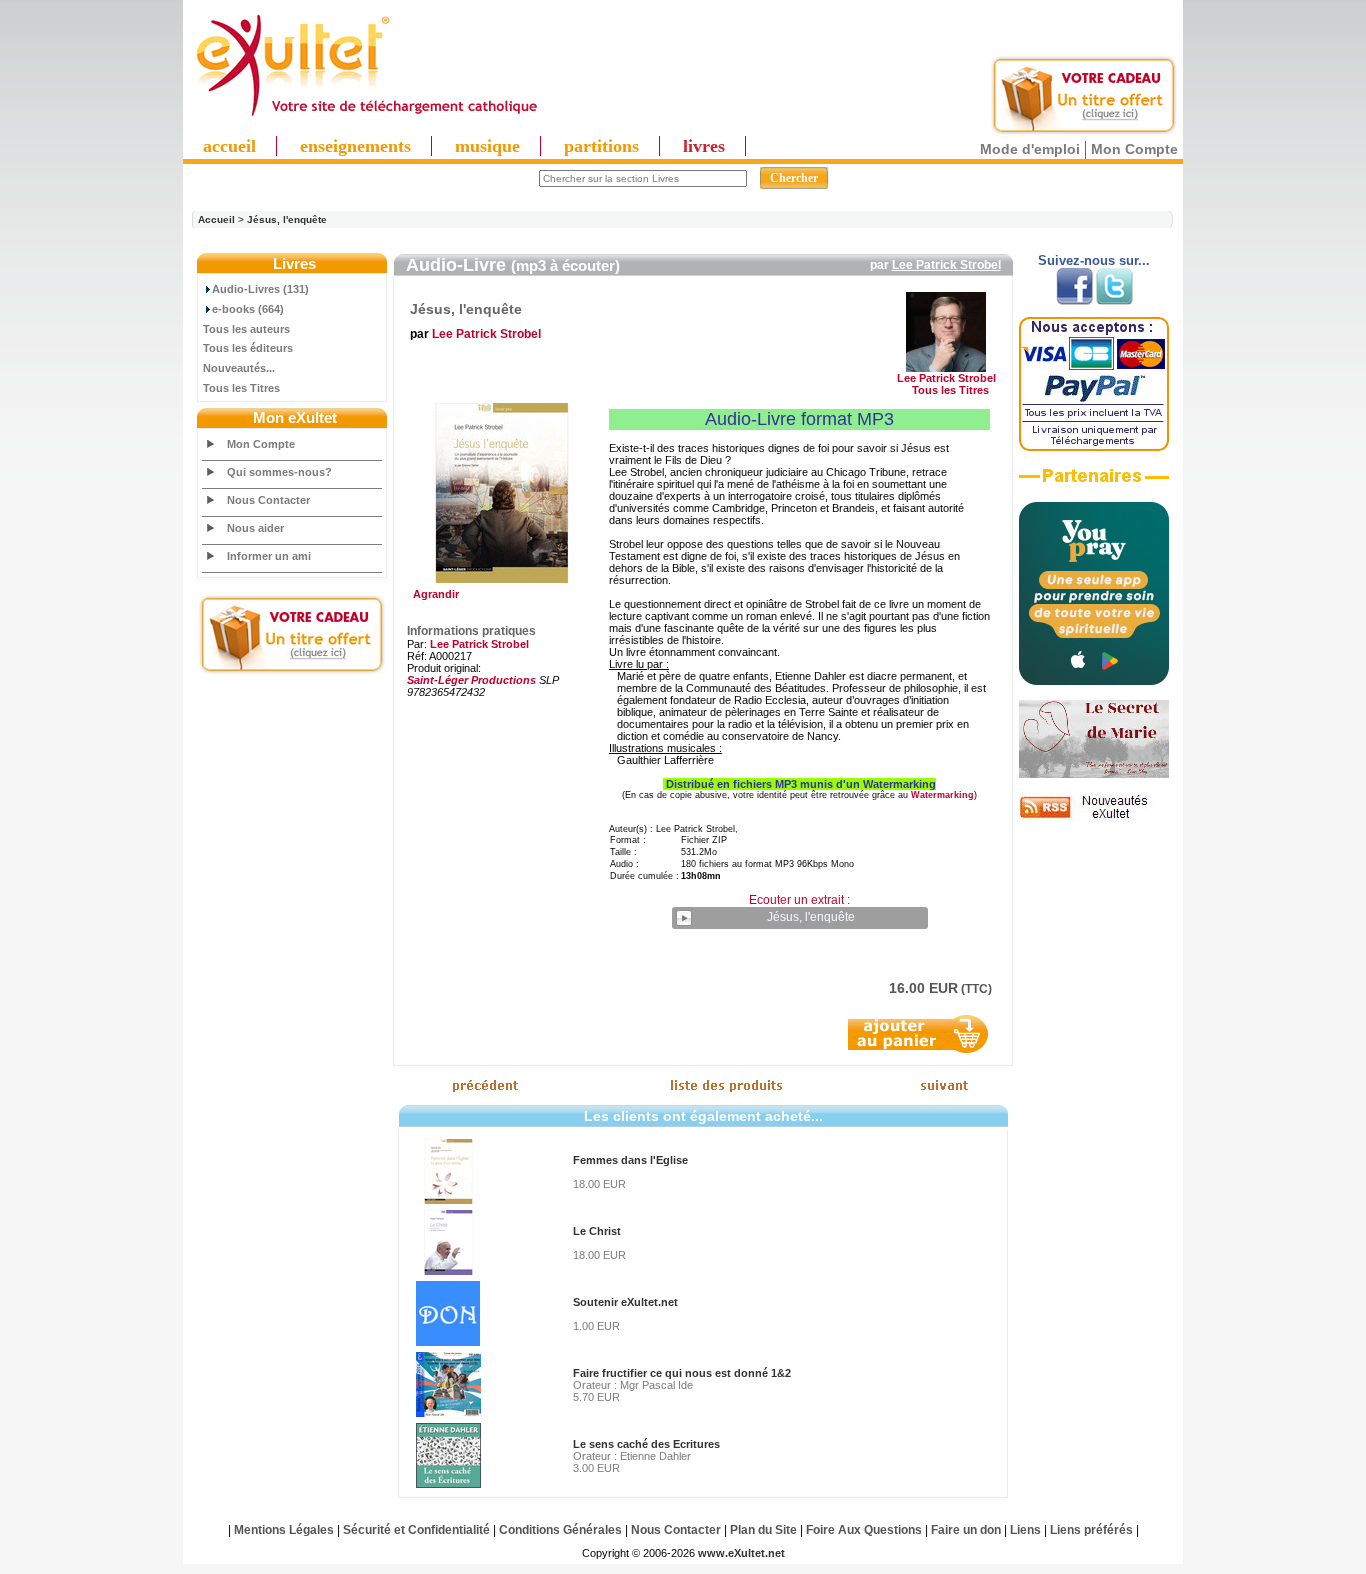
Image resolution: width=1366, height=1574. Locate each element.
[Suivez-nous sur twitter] (1114, 301)
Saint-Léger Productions (471, 680)
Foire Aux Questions (864, 1530)
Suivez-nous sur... (1094, 260)
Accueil (216, 219)
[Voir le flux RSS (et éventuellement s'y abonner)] (1094, 818)
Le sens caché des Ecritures (646, 1444)
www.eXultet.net (741, 1553)
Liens (1025, 1530)
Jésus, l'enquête (287, 219)
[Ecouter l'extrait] (1094, 483)
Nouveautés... (239, 368)
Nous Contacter (268, 500)
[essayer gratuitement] (1084, 132)
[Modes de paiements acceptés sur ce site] (1094, 447)
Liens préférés (1091, 1530)
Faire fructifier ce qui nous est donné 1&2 (682, 1373)
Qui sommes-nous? (279, 472)
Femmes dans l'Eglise (630, 1160)
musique (487, 146)
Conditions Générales (560, 1530)
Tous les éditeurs (248, 348)
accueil (229, 146)
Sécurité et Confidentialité (416, 1530)
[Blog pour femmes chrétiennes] (1094, 774)
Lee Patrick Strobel (946, 265)
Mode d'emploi (1030, 149)
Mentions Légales (284, 1530)
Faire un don (966, 1530)
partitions (601, 146)
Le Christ (597, 1231)
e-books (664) (248, 309)
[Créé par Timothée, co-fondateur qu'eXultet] (1094, 681)
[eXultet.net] (366, 117)
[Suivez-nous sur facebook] (1074, 301)
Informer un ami (269, 556)
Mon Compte (1134, 149)
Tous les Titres (241, 388)
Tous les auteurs (246, 329)
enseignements (355, 146)
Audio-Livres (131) (260, 289)
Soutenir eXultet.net (625, 1302)
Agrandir (433, 594)
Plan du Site (763, 1530)
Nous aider (255, 528)
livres (704, 146)
